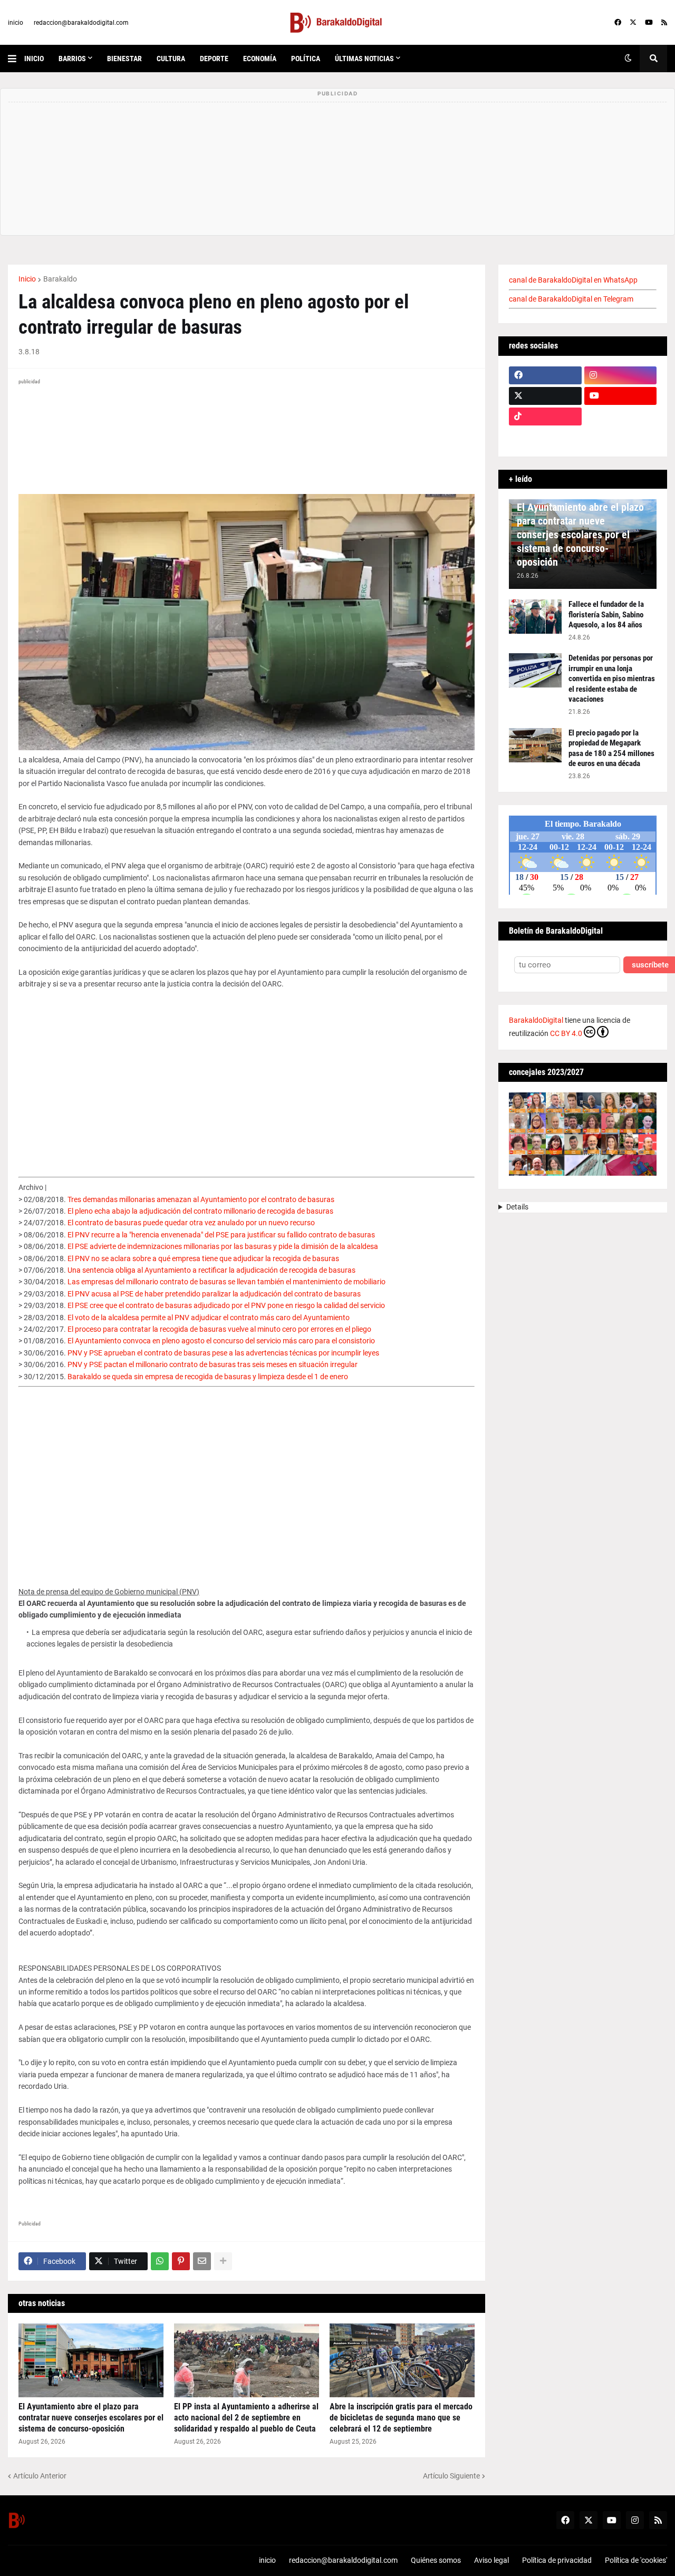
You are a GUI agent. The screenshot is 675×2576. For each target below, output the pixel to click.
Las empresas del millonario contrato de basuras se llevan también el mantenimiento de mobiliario (226, 1282)
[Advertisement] (247, 1076)
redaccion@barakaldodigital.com (81, 23)
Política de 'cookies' (636, 2560)
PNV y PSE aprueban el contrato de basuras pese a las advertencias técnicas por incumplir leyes (223, 1353)
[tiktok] (545, 417)
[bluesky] (621, 417)
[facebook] (618, 23)
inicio (16, 23)
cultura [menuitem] (171, 59)
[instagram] (621, 375)
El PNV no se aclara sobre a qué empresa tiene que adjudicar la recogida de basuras (203, 1258)
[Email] (202, 2261)
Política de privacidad (557, 2560)
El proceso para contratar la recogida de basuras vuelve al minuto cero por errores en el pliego (219, 1329)
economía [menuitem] (260, 59)
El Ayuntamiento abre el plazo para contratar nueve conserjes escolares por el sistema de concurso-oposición (91, 2418)
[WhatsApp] (160, 2261)
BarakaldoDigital (536, 1020)
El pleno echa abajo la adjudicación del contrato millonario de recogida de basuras (200, 1211)
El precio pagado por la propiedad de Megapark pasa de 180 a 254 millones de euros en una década (611, 748)
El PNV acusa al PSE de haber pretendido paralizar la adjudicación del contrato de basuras (214, 1294)
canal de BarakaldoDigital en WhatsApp (573, 280)
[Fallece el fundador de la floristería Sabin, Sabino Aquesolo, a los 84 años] (535, 617)
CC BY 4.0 (566, 1033)
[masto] (545, 437)
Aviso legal (491, 2560)
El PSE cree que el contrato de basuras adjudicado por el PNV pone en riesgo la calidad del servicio (226, 1305)
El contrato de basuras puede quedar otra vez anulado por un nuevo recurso (191, 1223)
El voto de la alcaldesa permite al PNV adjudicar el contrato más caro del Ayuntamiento (209, 1318)
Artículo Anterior (40, 2476)
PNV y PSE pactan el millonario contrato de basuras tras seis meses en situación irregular (213, 1364)
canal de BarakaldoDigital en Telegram (571, 299)
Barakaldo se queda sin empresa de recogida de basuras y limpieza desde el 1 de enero (208, 1377)
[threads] (621, 437)
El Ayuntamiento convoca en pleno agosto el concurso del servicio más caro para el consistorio (221, 1341)
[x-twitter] (633, 23)
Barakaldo (60, 279)
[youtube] (649, 23)
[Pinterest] (181, 2261)
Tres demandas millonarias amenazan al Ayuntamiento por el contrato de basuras (201, 1199)
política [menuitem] (306, 59)
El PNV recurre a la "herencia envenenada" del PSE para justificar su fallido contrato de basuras (221, 1235)
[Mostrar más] (223, 2261)
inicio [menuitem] (34, 59)
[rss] (664, 23)
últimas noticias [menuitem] (364, 59)
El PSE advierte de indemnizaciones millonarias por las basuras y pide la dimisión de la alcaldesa (223, 1246)
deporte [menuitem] (214, 59)
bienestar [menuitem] (124, 59)
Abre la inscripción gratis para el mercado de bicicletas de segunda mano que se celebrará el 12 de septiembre (401, 2418)
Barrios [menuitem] (72, 59)
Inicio (27, 279)
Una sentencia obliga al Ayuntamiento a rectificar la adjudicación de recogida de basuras (211, 1270)
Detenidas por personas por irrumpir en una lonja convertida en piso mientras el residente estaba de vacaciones (612, 679)
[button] (16, 59)
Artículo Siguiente (451, 2476)
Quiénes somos (436, 2560)
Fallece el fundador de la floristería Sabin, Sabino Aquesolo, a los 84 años (606, 614)
